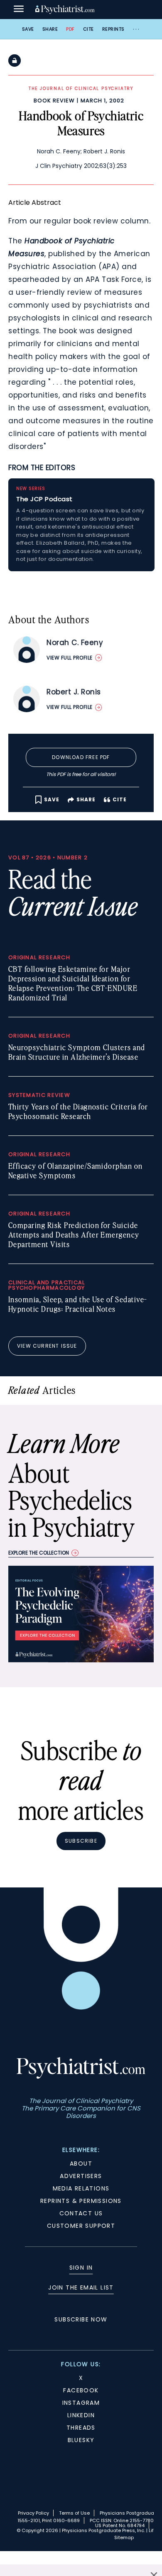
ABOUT (81, 2164)
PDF (70, 29)
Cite (88, 29)
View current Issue (47, 1346)
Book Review (54, 101)
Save (28, 29)
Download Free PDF (81, 757)
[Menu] (19, 10)
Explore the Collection (39, 1553)
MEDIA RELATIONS (81, 2188)
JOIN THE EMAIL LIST (81, 2287)
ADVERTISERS (81, 2176)
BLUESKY (81, 2440)
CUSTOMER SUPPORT (81, 2226)
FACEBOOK (81, 2390)
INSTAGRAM (81, 2403)
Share (50, 29)
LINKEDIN (81, 2415)
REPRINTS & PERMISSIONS (81, 2201)
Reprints (113, 29)
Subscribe (81, 1841)
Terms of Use (74, 2513)
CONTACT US (81, 2213)
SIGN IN (81, 2268)
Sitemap (124, 2537)
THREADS (81, 2428)
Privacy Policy (33, 2513)
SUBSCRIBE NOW (81, 2319)
